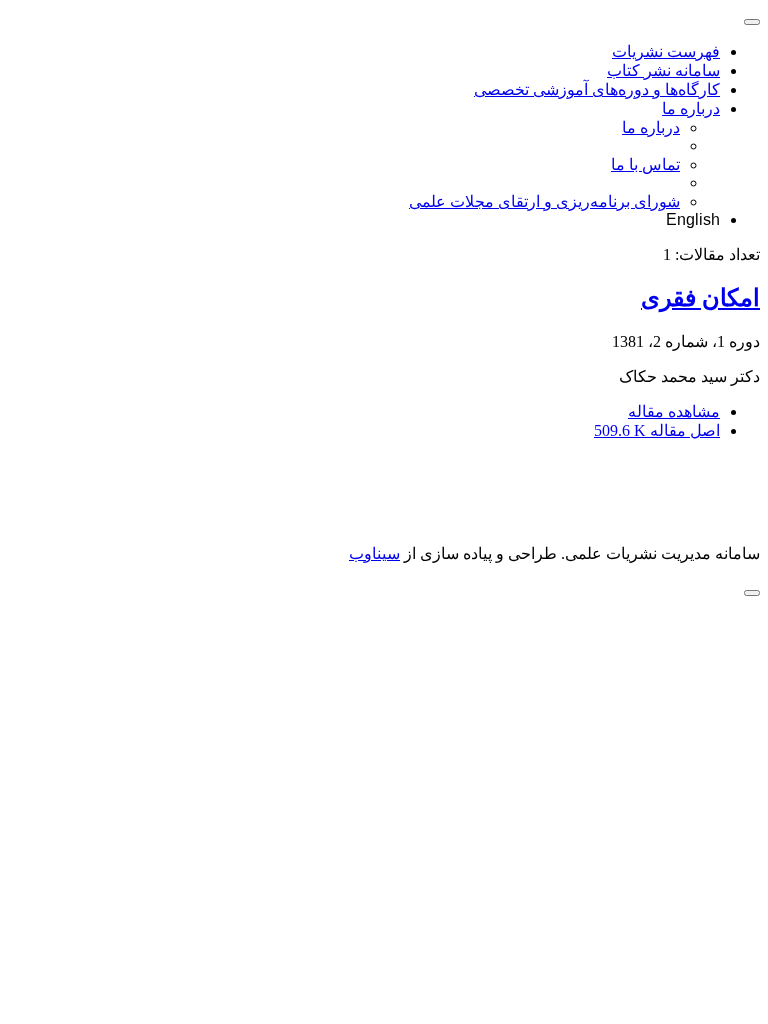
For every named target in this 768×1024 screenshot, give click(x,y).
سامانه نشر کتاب (663, 70)
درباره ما (691, 108)
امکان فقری (700, 298)
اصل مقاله (657, 430)
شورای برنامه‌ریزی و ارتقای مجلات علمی (544, 201)
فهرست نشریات (666, 51)
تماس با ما (645, 164)
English (693, 219)
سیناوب (374, 553)
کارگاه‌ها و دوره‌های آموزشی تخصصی (597, 89)
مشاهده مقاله (674, 411)
